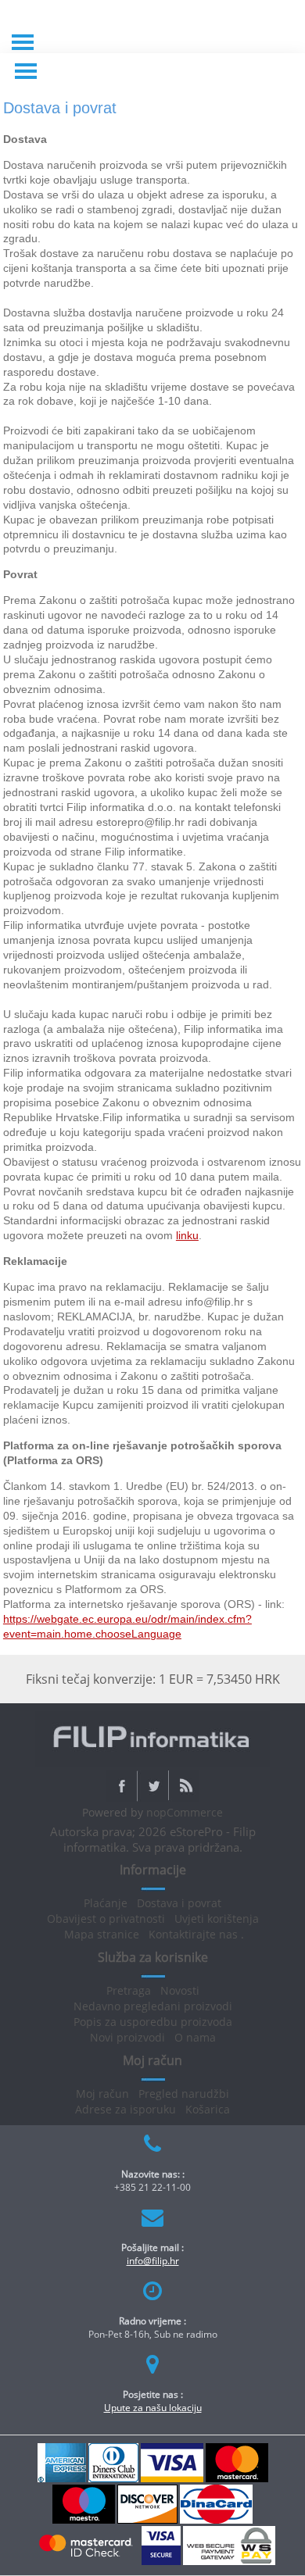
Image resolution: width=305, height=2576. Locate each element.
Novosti (180, 1990)
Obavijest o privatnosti (106, 1919)
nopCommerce (185, 1812)
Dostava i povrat (179, 1903)
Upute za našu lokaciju (153, 2408)
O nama (195, 2037)
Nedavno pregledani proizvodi (153, 2006)
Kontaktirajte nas (193, 1934)
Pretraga (129, 1990)
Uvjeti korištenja (217, 1919)
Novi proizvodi (127, 2037)
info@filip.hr (153, 2261)
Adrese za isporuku (126, 2109)
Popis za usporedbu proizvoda (153, 2022)
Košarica (208, 2109)
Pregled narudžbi (184, 2094)
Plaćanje (106, 1903)
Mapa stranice (102, 1934)
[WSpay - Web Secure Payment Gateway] (229, 2562)
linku (187, 1235)
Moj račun (102, 2094)
